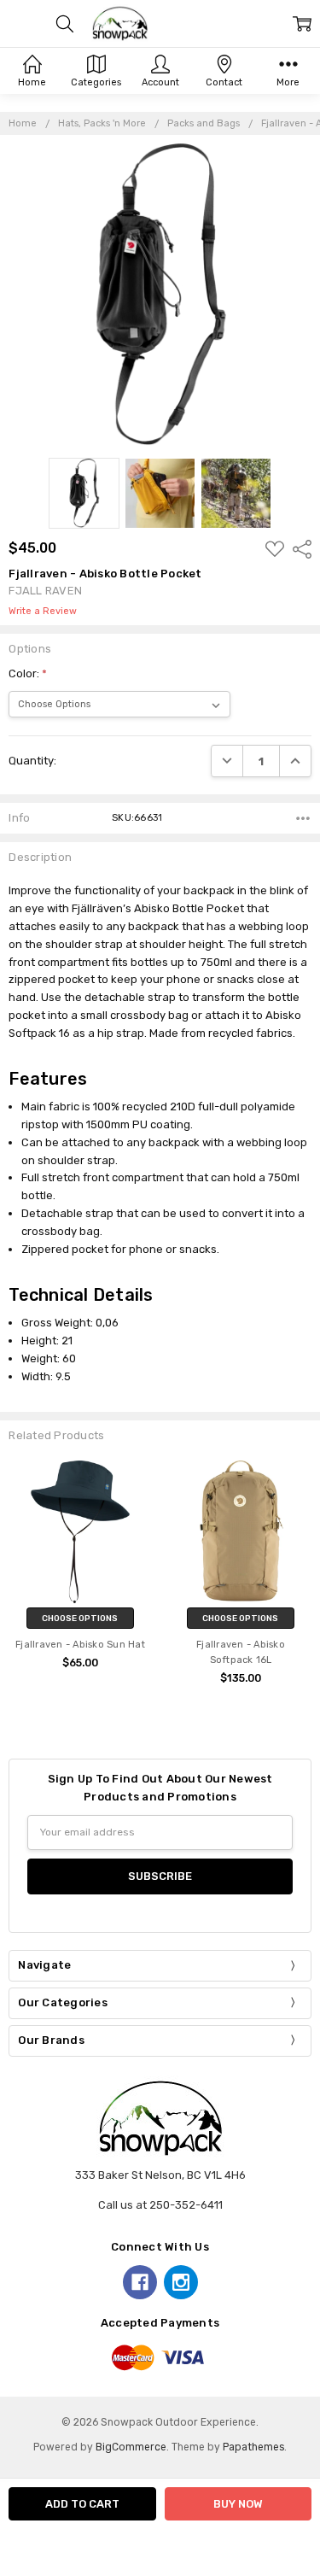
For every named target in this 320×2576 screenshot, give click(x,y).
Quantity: (32, 761)
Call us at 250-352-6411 (160, 2205)
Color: (28, 673)
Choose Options (80, 1618)
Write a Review (43, 612)
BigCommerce (131, 2447)
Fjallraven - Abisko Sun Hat (80, 1645)
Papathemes (253, 2447)
